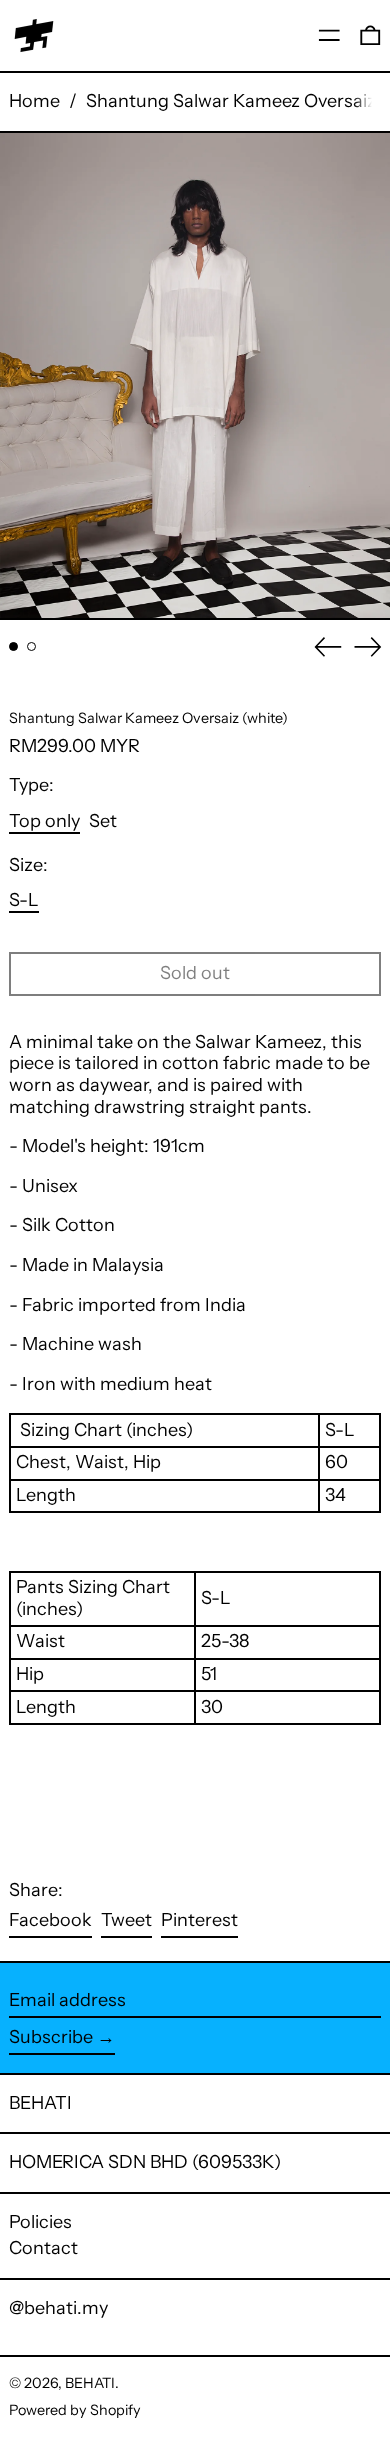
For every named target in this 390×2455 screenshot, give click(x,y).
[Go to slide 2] (31, 646)
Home (34, 101)
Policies (40, 2222)
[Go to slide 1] (13, 646)
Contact (43, 2248)
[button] (370, 35)
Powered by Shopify (75, 2410)
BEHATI (40, 2103)
